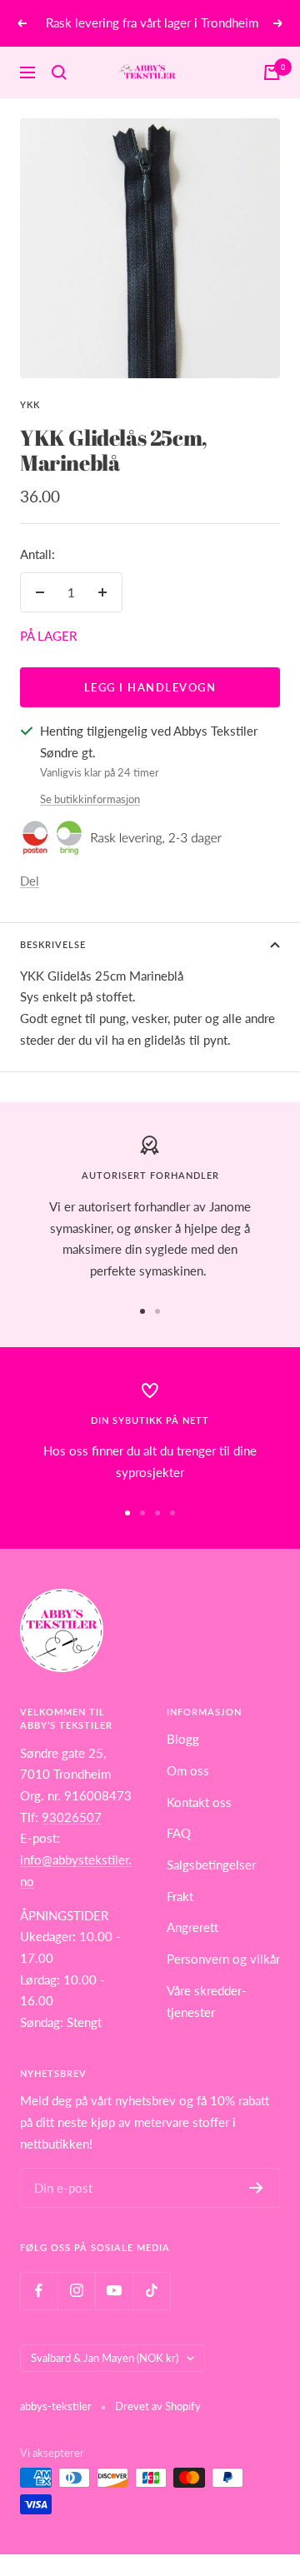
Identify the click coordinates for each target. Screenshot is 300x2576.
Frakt (180, 1896)
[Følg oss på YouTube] (114, 2291)
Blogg (183, 1739)
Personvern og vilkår (223, 1959)
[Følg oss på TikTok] (151, 2291)
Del (30, 881)
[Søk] (59, 72)
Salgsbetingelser (211, 1865)
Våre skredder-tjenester (207, 2001)
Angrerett (192, 1927)
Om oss (188, 1770)
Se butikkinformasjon (90, 799)
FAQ (179, 1833)
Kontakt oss (199, 1802)
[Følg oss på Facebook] (39, 2291)
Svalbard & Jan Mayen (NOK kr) (105, 2358)
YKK (30, 404)
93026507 (72, 1817)
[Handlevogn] (272, 72)
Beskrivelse (53, 944)
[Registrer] (256, 2188)
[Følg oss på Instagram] (76, 2291)
